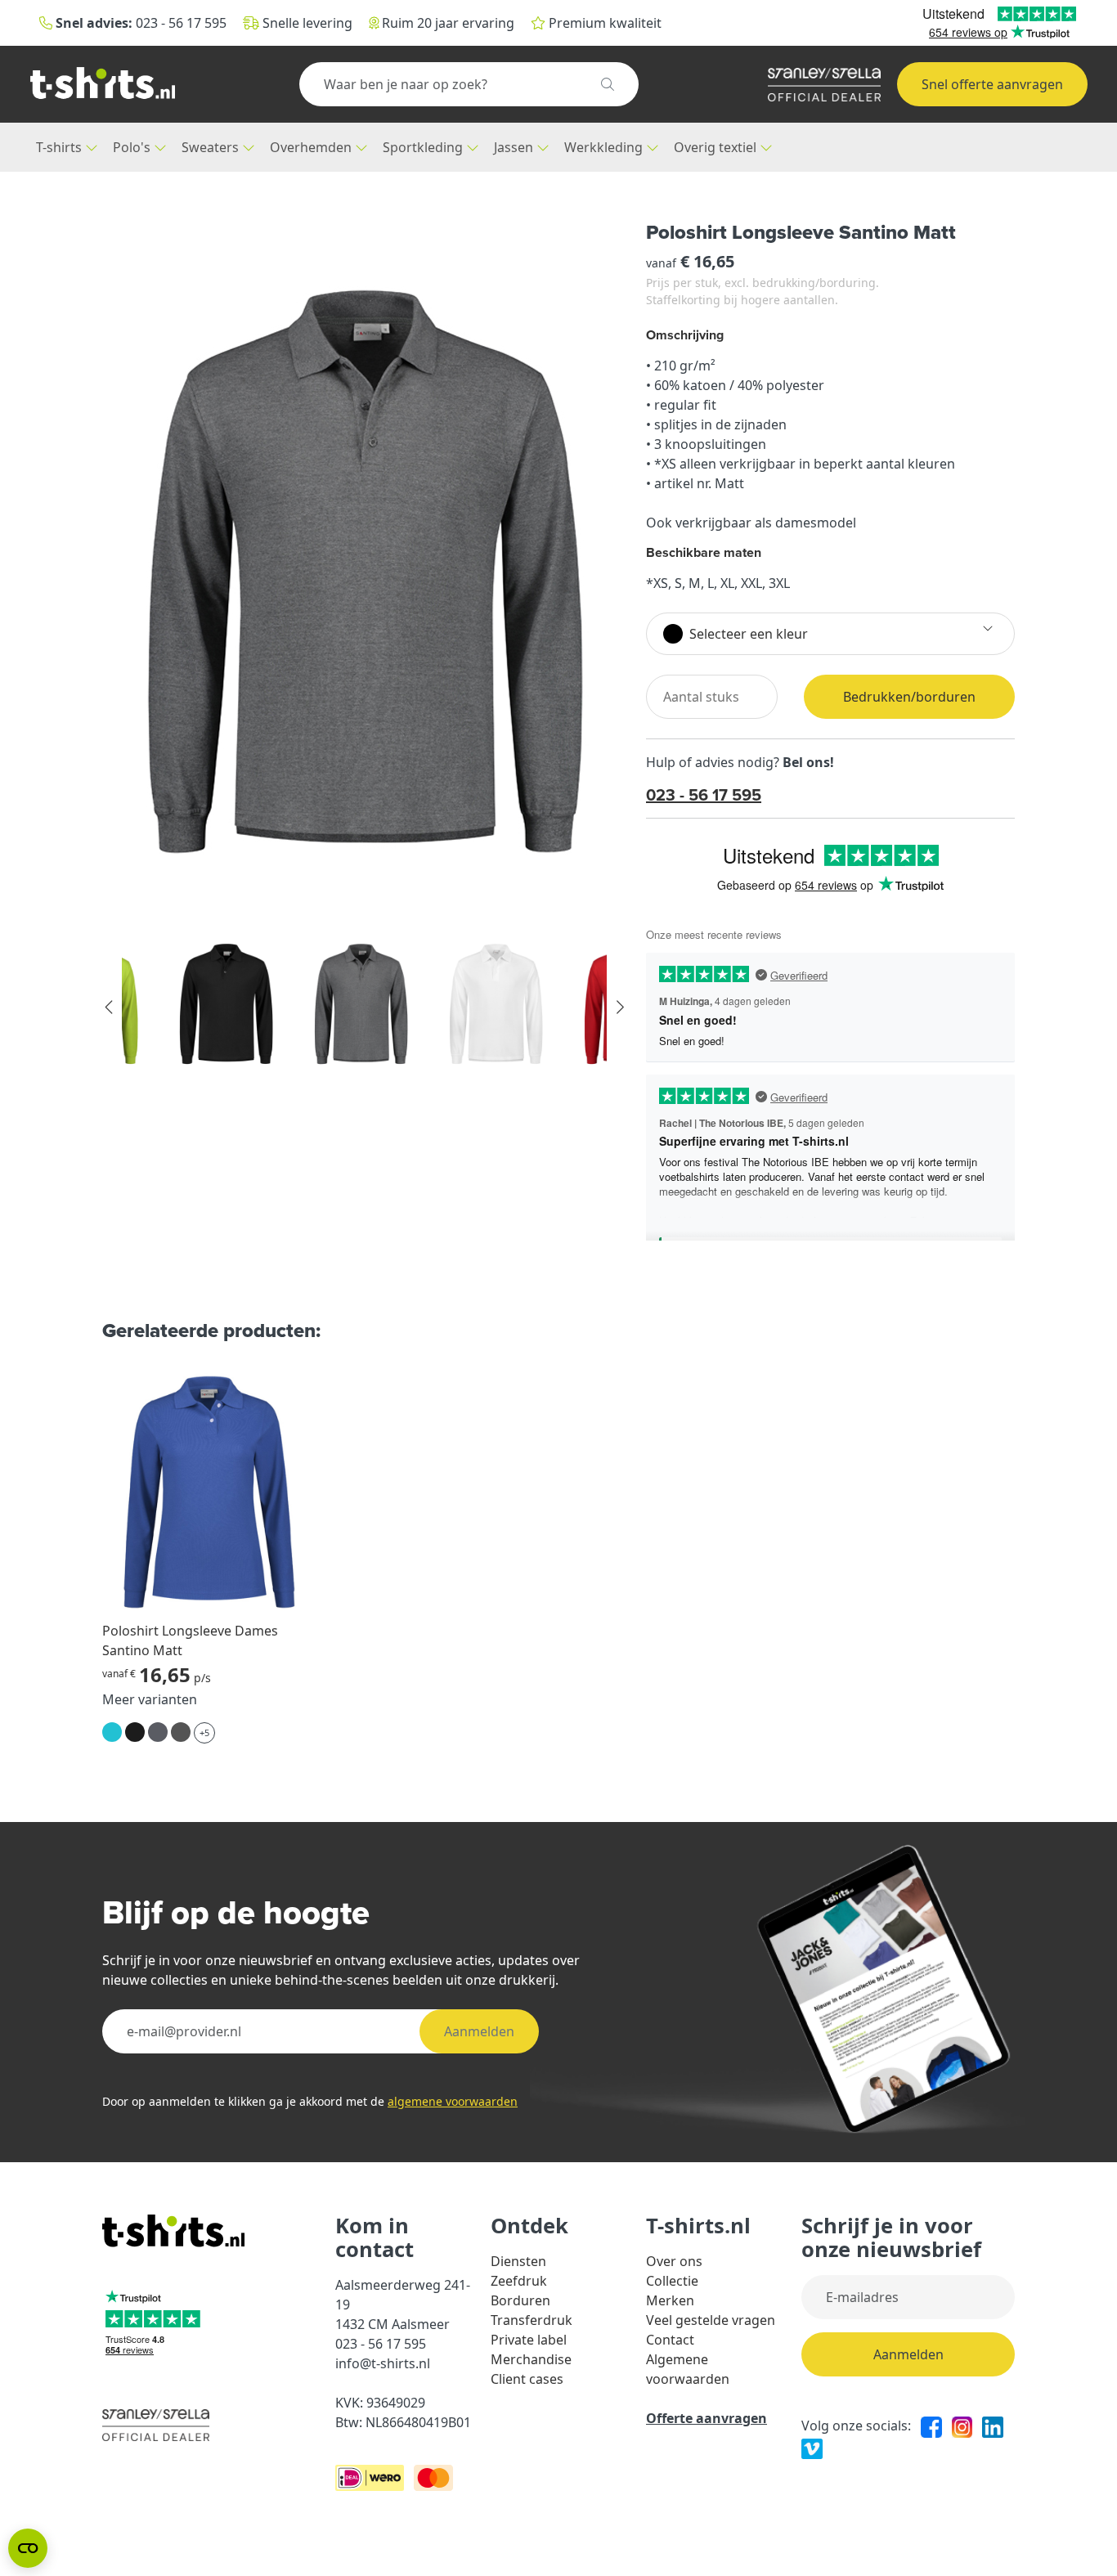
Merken (670, 2300)
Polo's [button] (133, 147)
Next (619, 1008)
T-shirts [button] (61, 147)
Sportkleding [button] (424, 147)
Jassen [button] (515, 147)
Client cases (527, 2379)
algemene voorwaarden (453, 2101)
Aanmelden (479, 2031)
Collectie (672, 2281)
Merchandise (531, 2359)
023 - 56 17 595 (704, 794)
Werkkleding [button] (605, 147)
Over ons (674, 2261)
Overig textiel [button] (717, 147)
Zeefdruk (519, 2281)
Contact (670, 2340)
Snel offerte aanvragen (992, 84)
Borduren (520, 2300)
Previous (110, 1008)
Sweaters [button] (212, 147)
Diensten (518, 2261)
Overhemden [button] (312, 147)
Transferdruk (532, 2320)
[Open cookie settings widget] (28, 2548)
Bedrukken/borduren (909, 697)
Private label (529, 2340)
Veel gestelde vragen (711, 2320)
